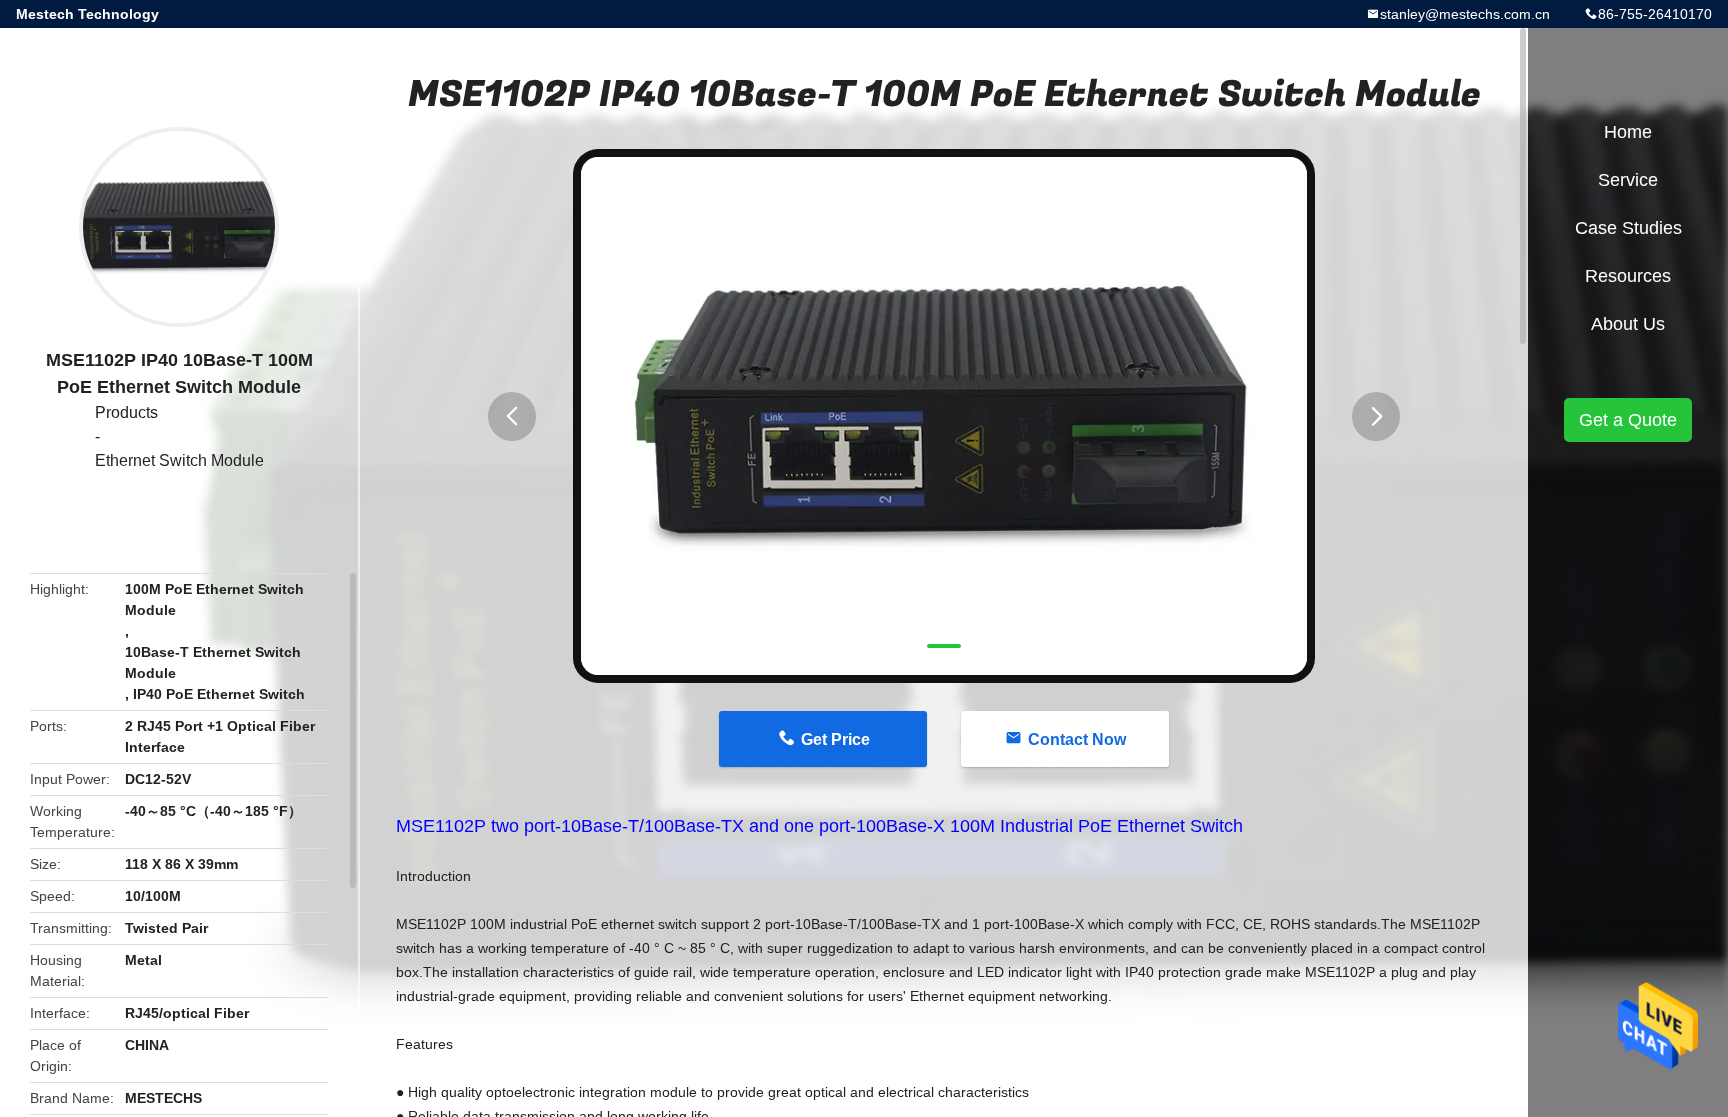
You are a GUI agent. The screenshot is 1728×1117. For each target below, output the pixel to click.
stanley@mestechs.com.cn (1465, 14)
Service (1628, 180)
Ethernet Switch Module (179, 460)
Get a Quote (1628, 420)
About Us (1628, 324)
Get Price (835, 739)
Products (126, 412)
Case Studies (1628, 228)
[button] (512, 416)
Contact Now (1077, 739)
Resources (1628, 276)
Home (1628, 132)
